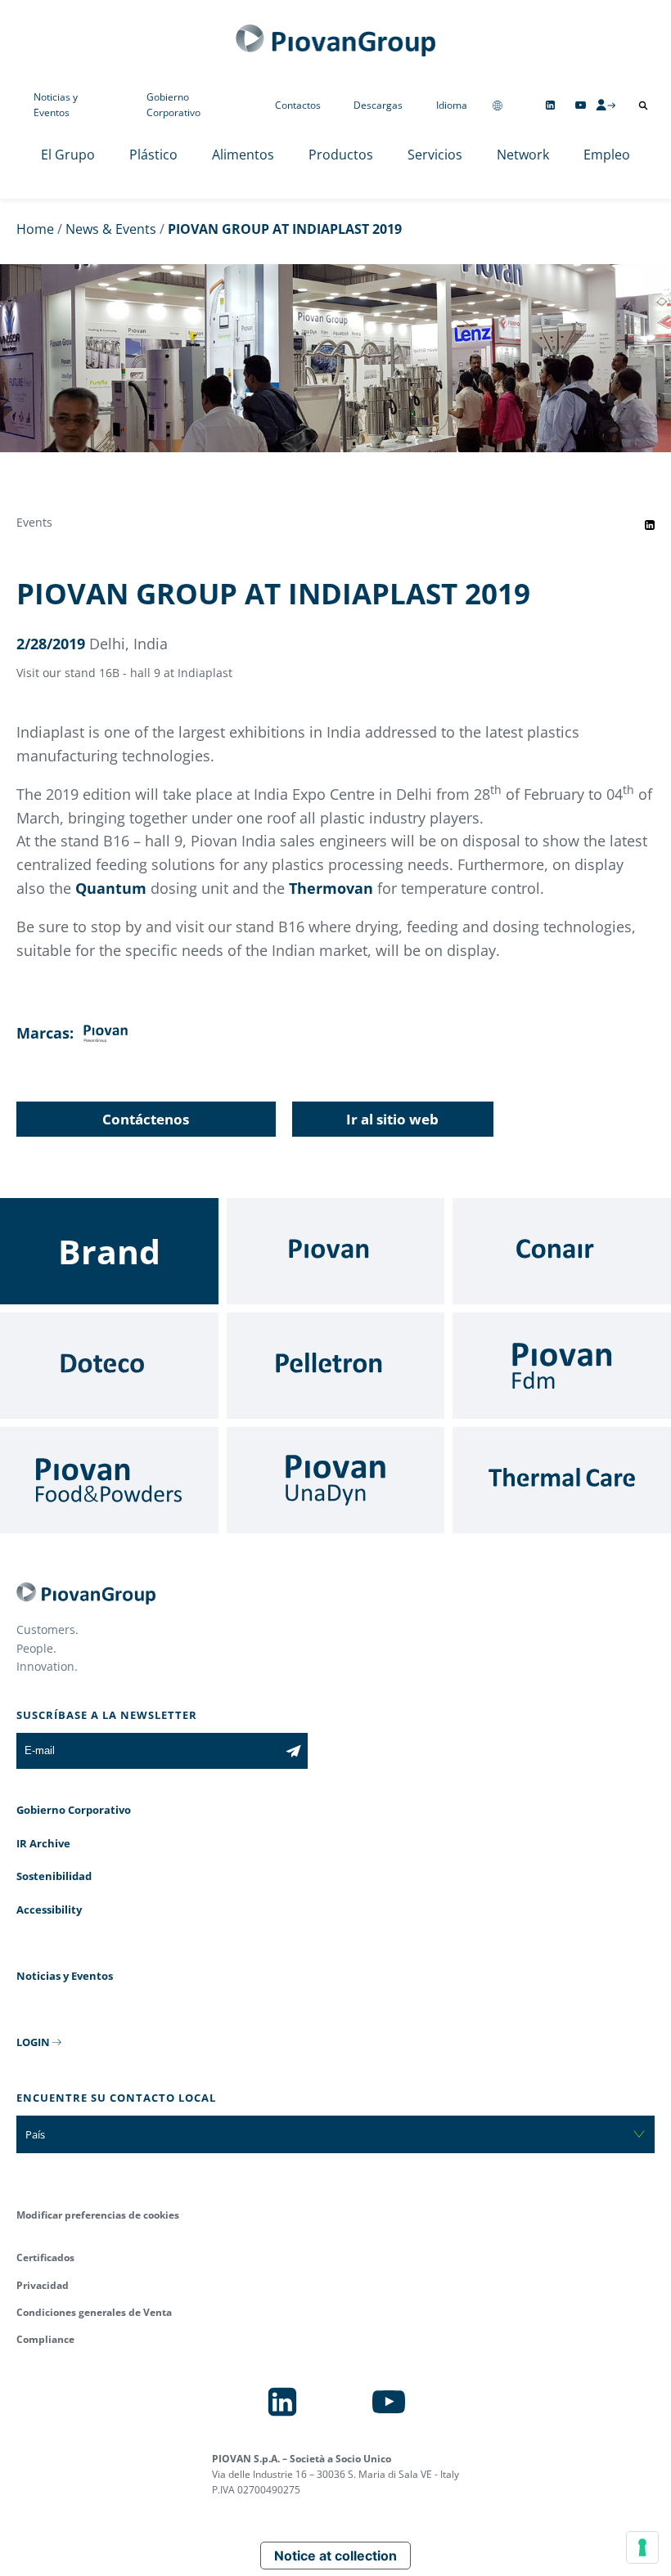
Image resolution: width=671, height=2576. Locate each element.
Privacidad (43, 2285)
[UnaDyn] (336, 1480)
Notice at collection (335, 2556)
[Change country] (498, 105)
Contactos (298, 105)
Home (35, 229)
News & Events (111, 229)
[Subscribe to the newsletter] (293, 1751)
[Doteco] (109, 1366)
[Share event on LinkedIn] (650, 525)
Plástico (153, 155)
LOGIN (33, 2042)
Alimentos (243, 155)
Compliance (45, 2339)
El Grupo (68, 155)
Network (523, 155)
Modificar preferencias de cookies (98, 2215)
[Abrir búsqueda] (643, 105)
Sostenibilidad (54, 1876)
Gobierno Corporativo (173, 105)
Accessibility (49, 1910)
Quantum (113, 888)
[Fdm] (562, 1366)
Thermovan (331, 888)
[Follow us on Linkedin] (550, 105)
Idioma (452, 105)
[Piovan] (336, 1251)
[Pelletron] (336, 1366)
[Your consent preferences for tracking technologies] (642, 2547)
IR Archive (43, 1843)
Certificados (45, 2257)
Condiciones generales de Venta (94, 2312)
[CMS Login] (606, 105)
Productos (341, 155)
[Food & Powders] (109, 1480)
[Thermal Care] (562, 1480)
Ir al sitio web (392, 1119)
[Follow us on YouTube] (581, 105)
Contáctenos (146, 1119)
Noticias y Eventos (56, 105)
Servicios (435, 155)
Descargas (378, 105)
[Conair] (562, 1251)
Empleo (607, 155)
